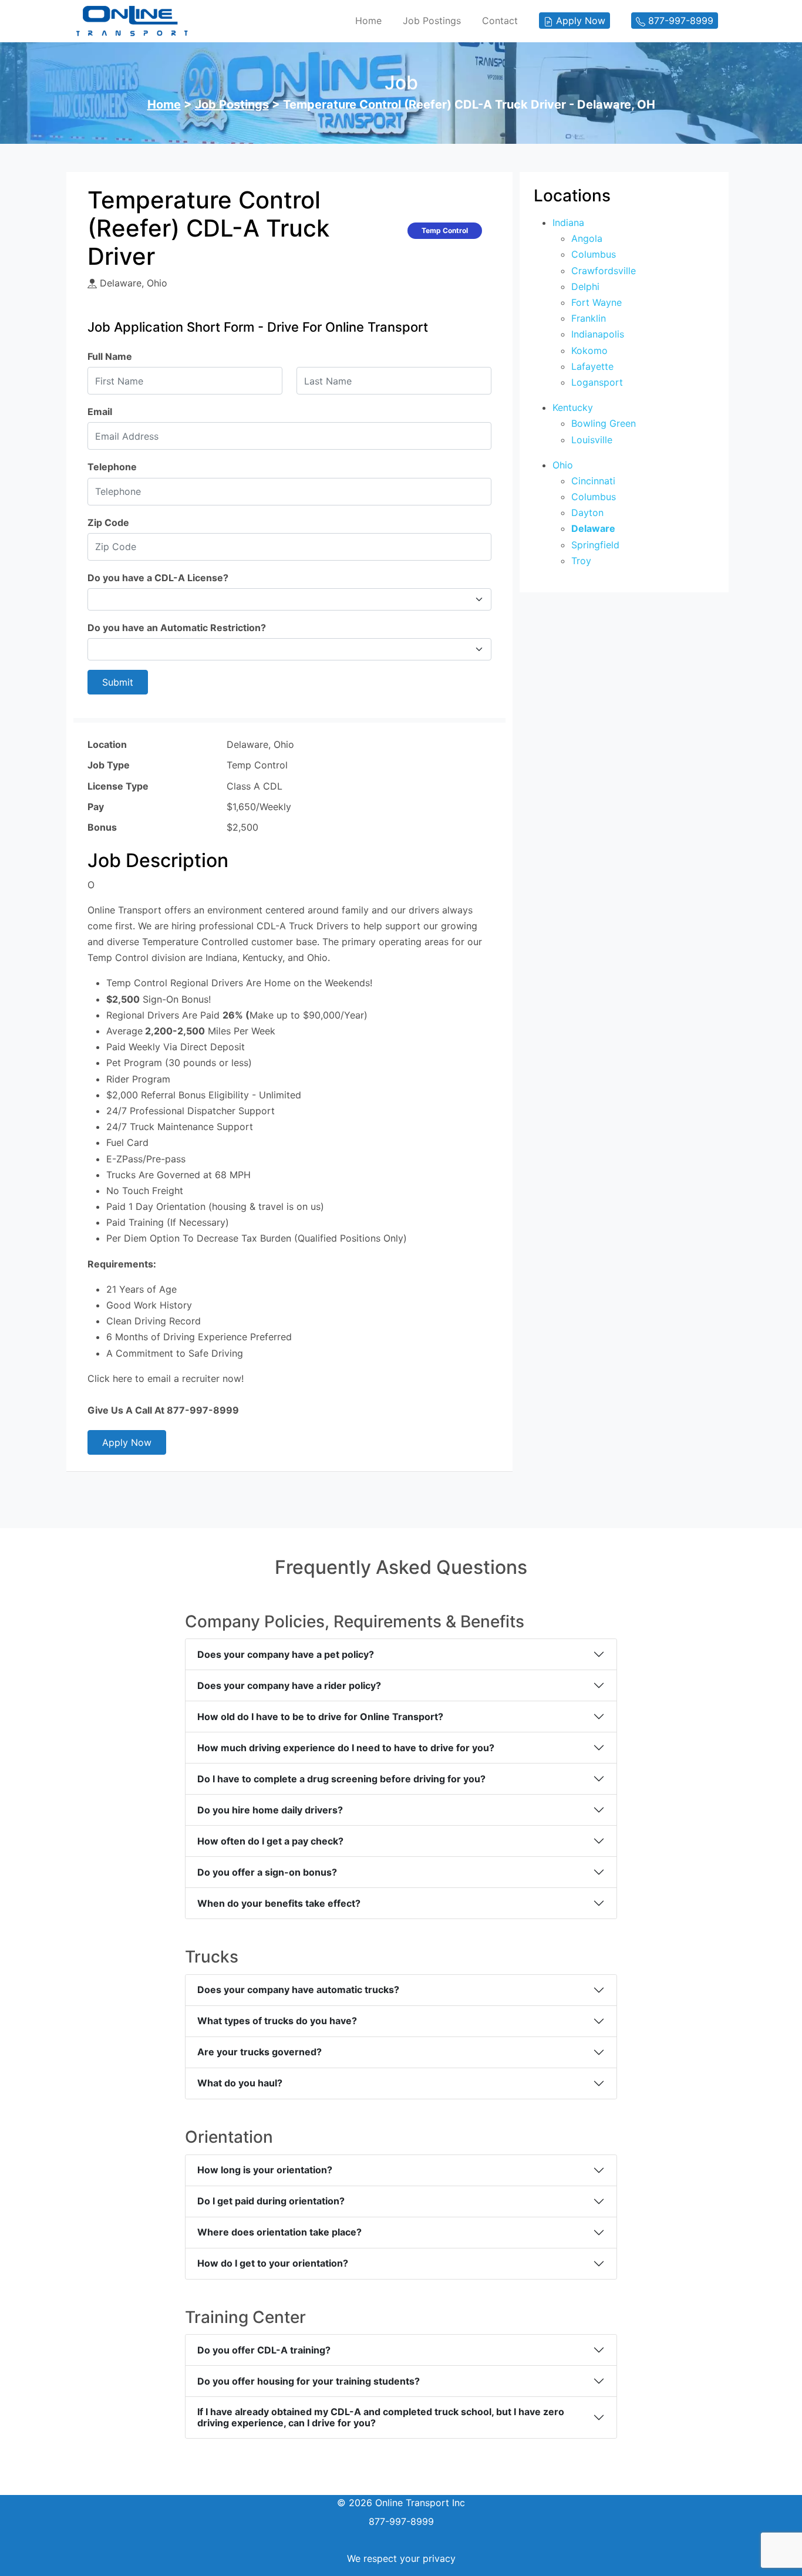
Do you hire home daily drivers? (270, 1810)
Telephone (112, 467)
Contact (500, 21)
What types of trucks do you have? (277, 2021)
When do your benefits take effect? (279, 1903)
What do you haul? (240, 2083)
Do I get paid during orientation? (271, 2201)
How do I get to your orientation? (273, 2263)
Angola (587, 238)
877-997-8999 (401, 2521)
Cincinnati (593, 481)
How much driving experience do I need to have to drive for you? (346, 1748)
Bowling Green (604, 423)
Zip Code (108, 522)
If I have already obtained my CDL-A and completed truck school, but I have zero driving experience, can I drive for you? (381, 2417)
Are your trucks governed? (260, 2052)
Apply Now (127, 1442)
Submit (118, 682)
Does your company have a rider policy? (289, 1685)
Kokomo (589, 350)
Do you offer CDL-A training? (264, 2350)
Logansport (597, 382)
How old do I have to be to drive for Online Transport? (320, 1717)
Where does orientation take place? (279, 2232)
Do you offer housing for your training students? (309, 2381)
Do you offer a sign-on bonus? (267, 1872)
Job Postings (432, 21)
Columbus (594, 254)
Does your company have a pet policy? (286, 1654)
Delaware (593, 528)
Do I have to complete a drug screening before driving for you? (341, 1779)
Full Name (110, 356)
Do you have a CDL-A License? (158, 578)
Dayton (587, 512)
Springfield (595, 545)
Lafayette (592, 366)
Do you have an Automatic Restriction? (177, 628)
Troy (581, 561)
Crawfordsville (604, 271)
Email (100, 412)
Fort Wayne (597, 302)
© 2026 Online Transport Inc (401, 2503)
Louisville (592, 440)
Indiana (568, 222)
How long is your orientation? (265, 2170)
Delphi (585, 286)
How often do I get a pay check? (270, 1841)
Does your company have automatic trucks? (298, 1990)
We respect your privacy (401, 2558)
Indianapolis (598, 334)
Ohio (563, 465)
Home (368, 21)
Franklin (589, 318)
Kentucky (573, 407)
